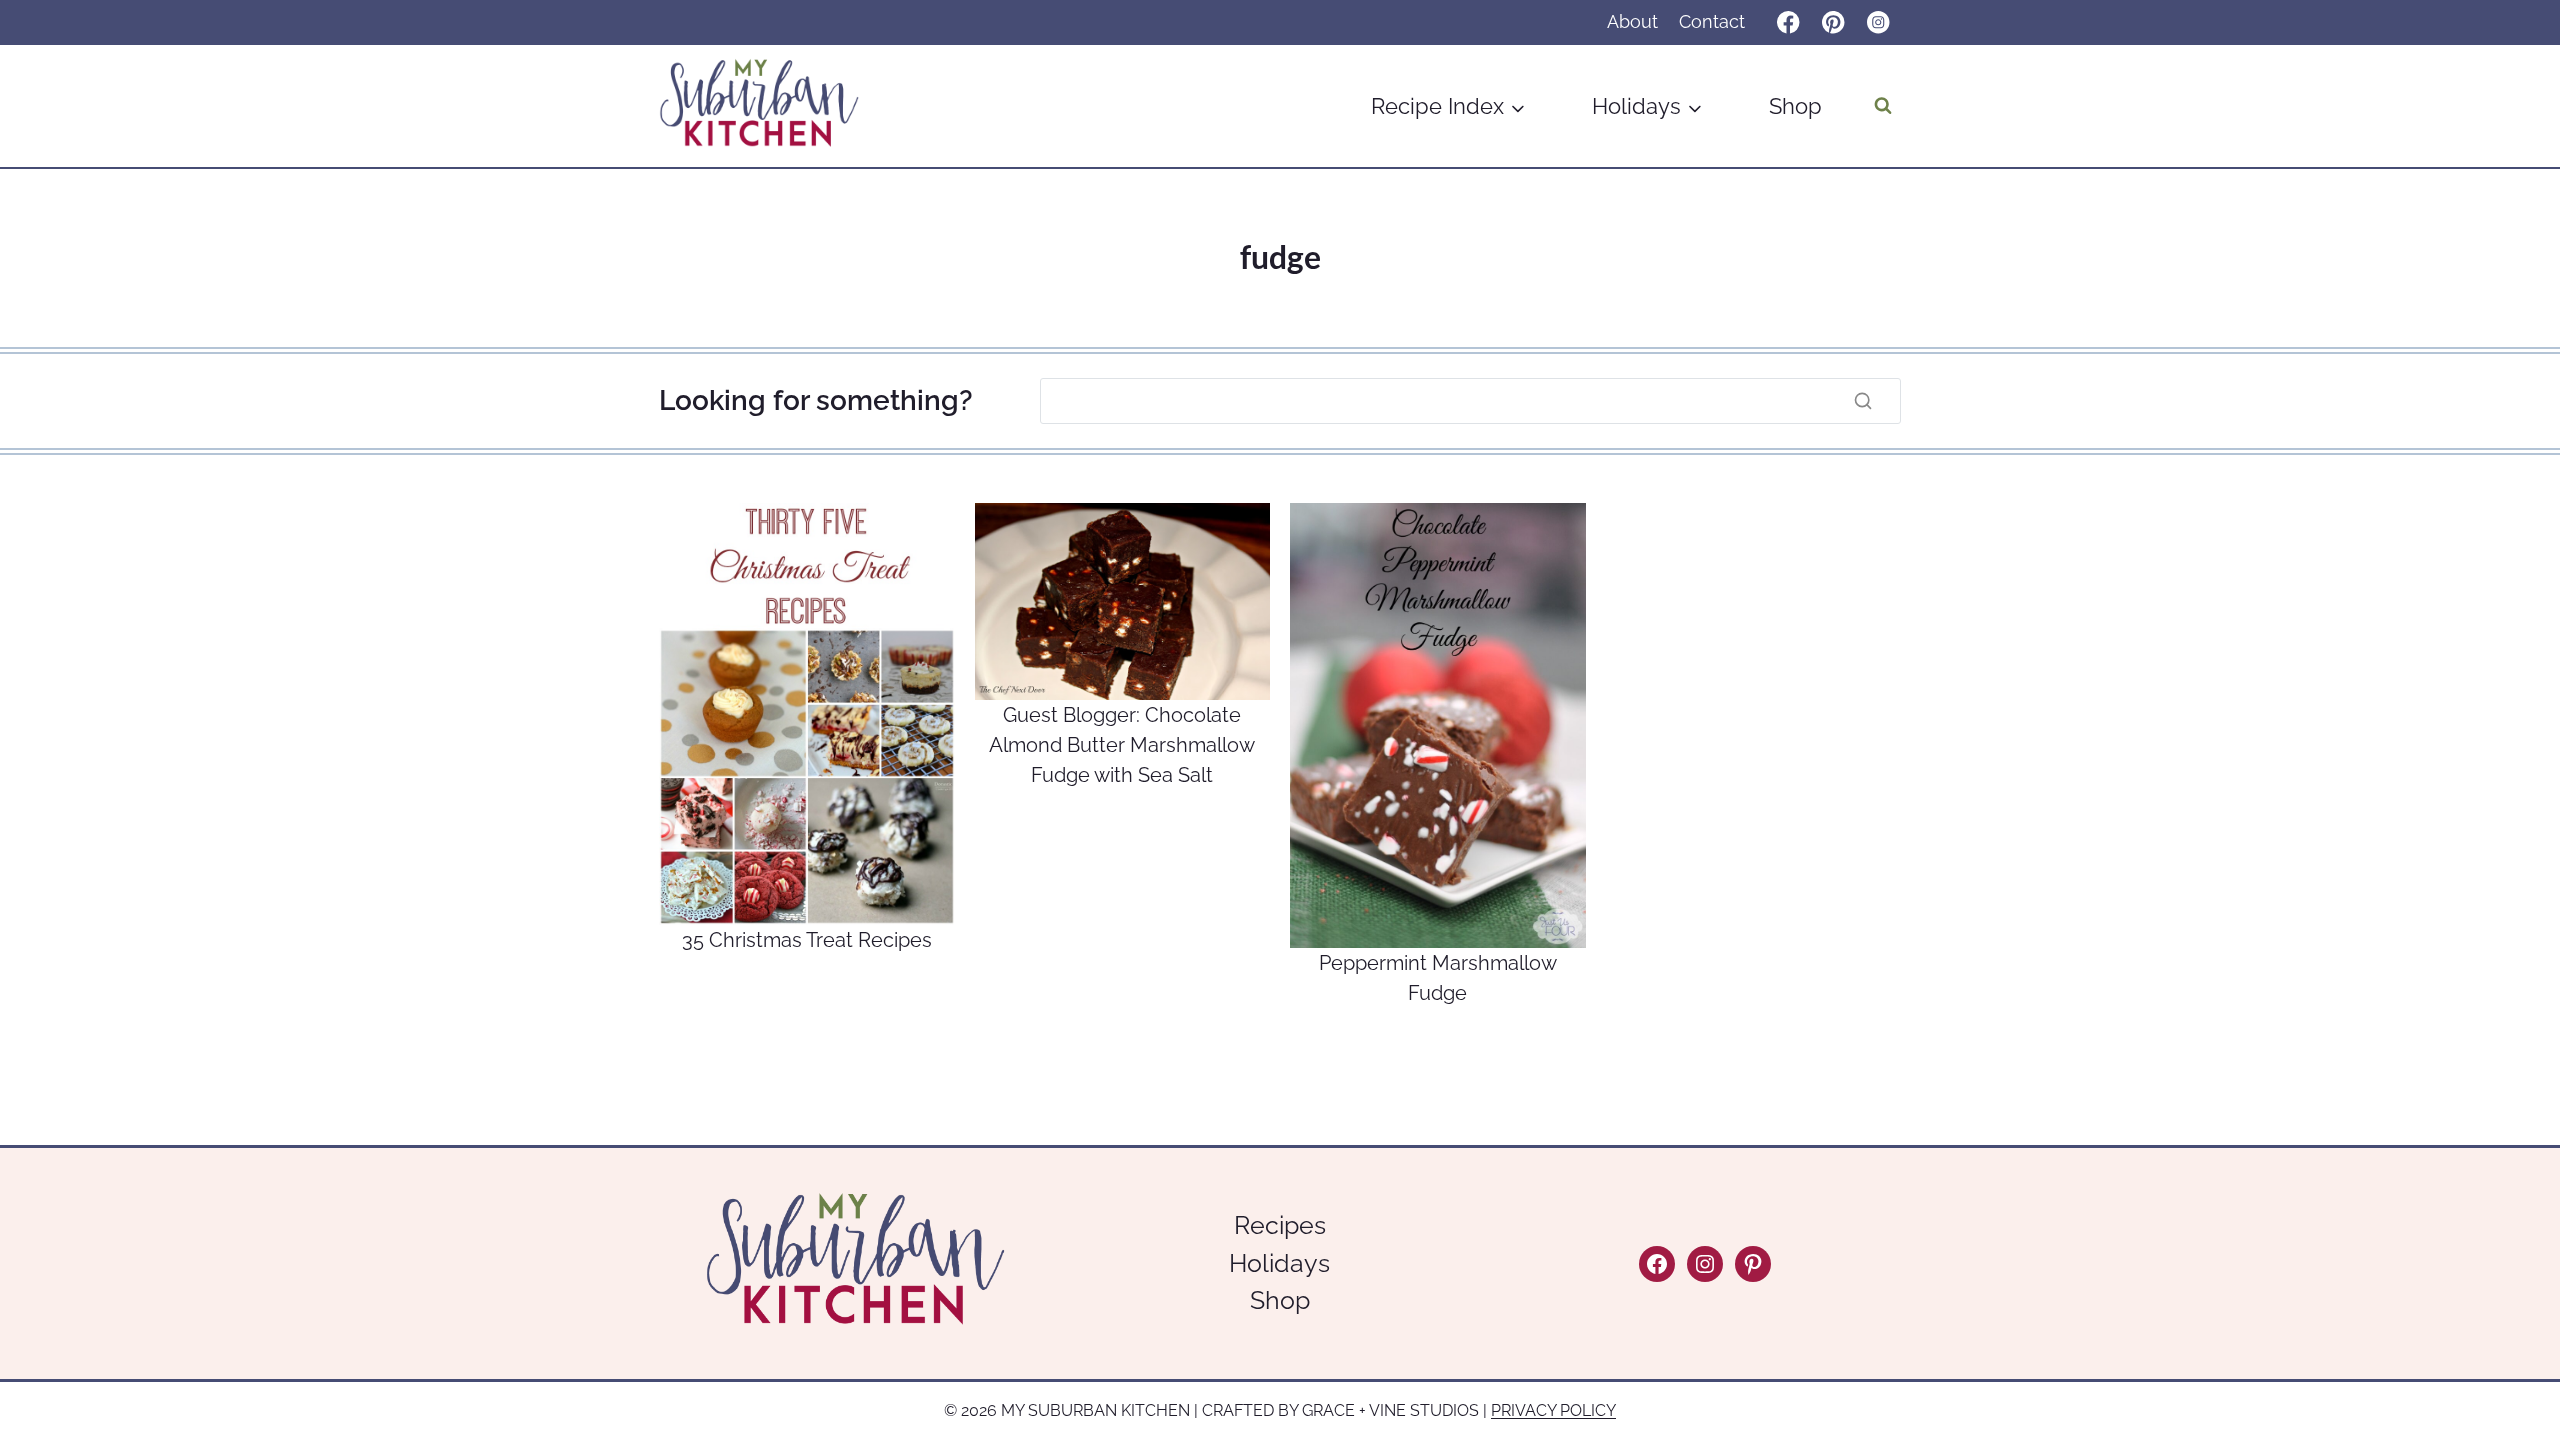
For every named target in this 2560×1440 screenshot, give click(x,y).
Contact (1712, 21)
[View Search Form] (1883, 106)
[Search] (1863, 401)
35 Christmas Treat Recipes (807, 940)
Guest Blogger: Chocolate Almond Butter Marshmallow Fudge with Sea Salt (1122, 745)
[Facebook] (1788, 22)
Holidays (1279, 1263)
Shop (1795, 106)
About (1632, 21)
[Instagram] (1878, 22)
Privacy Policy (1553, 1410)
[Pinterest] (1833, 22)
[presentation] (807, 714)
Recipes (1280, 1225)
